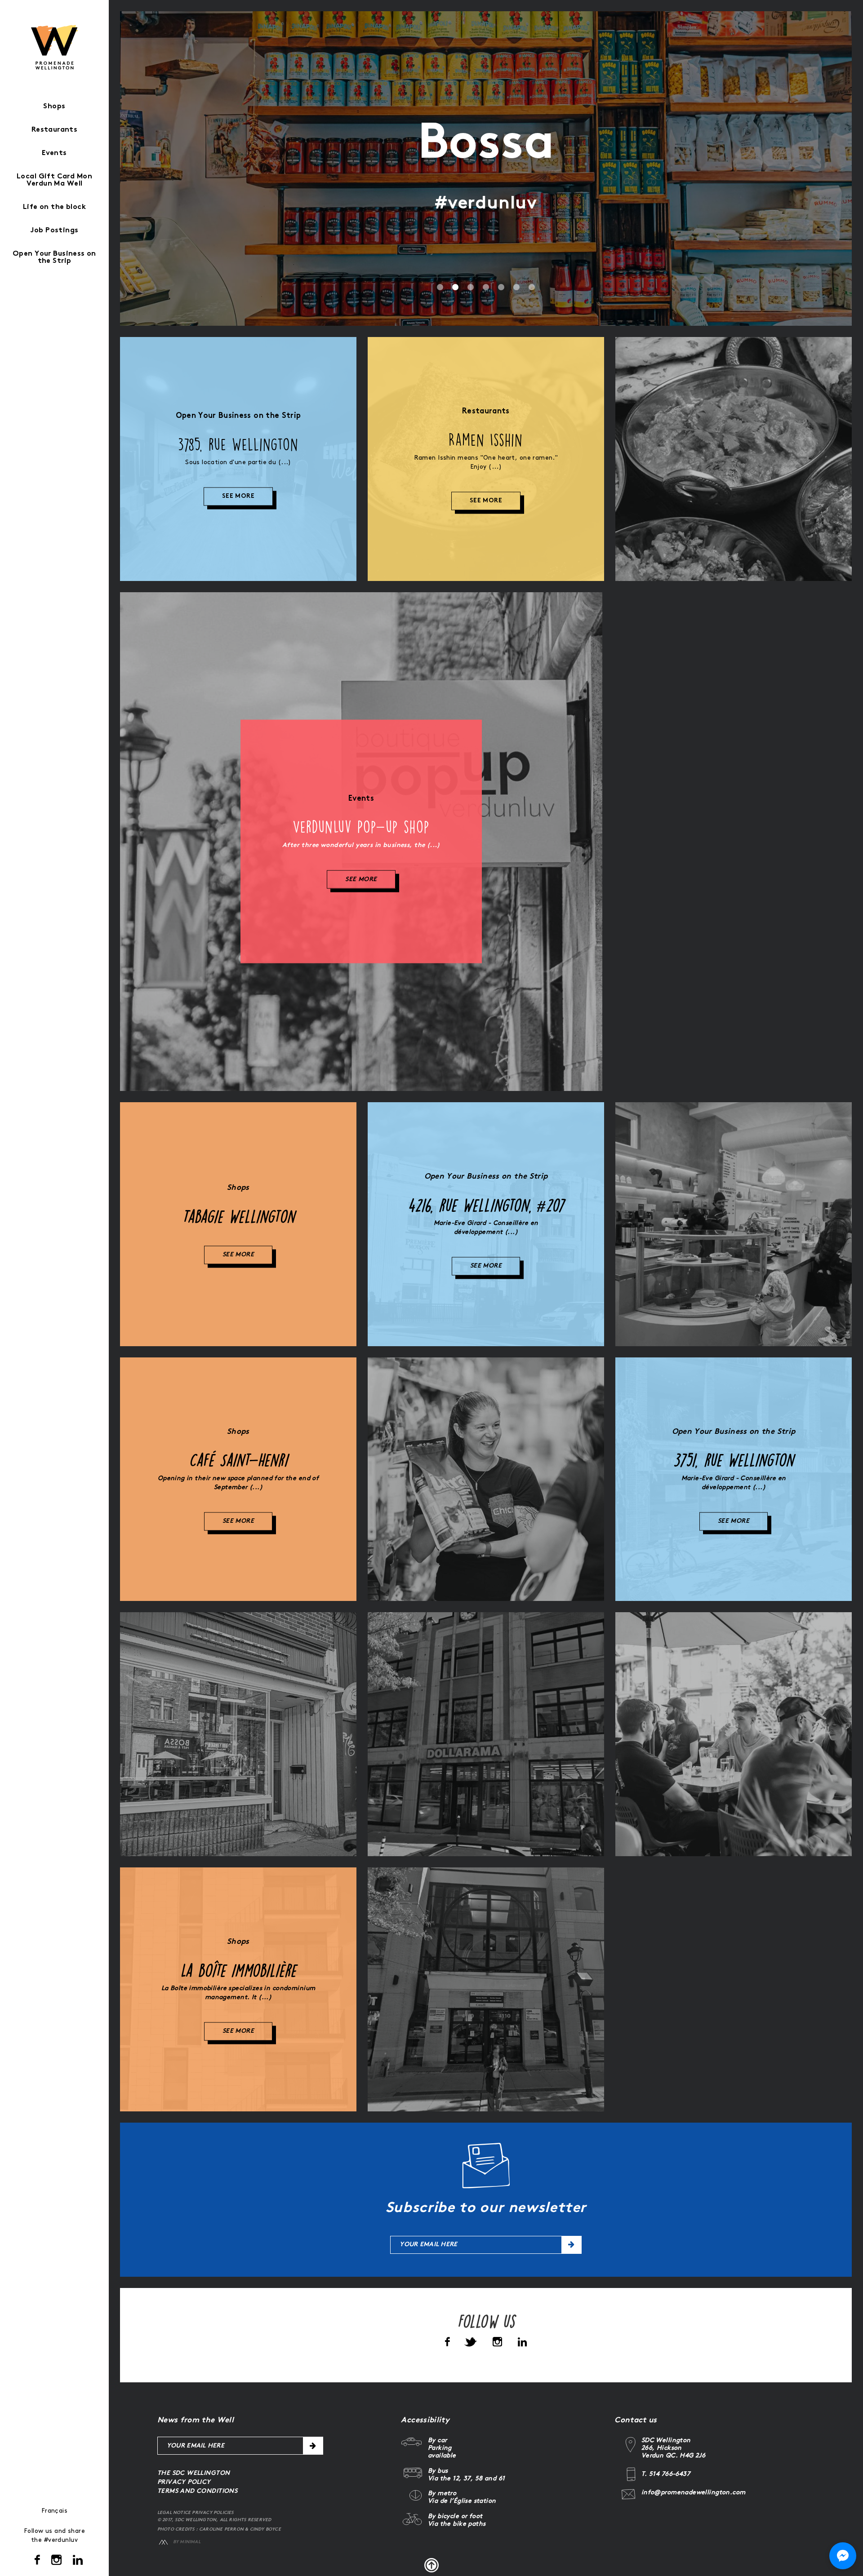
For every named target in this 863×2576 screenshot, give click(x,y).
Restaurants (55, 130)
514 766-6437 (669, 2474)
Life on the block (54, 207)
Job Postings (54, 231)
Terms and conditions (197, 2491)
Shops (54, 107)
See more (238, 497)
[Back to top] (431, 2565)
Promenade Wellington (55, 47)
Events (54, 153)
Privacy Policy (184, 2482)
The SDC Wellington (194, 2473)
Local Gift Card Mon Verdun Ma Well (54, 180)
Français (54, 2511)
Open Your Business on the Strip (54, 258)
